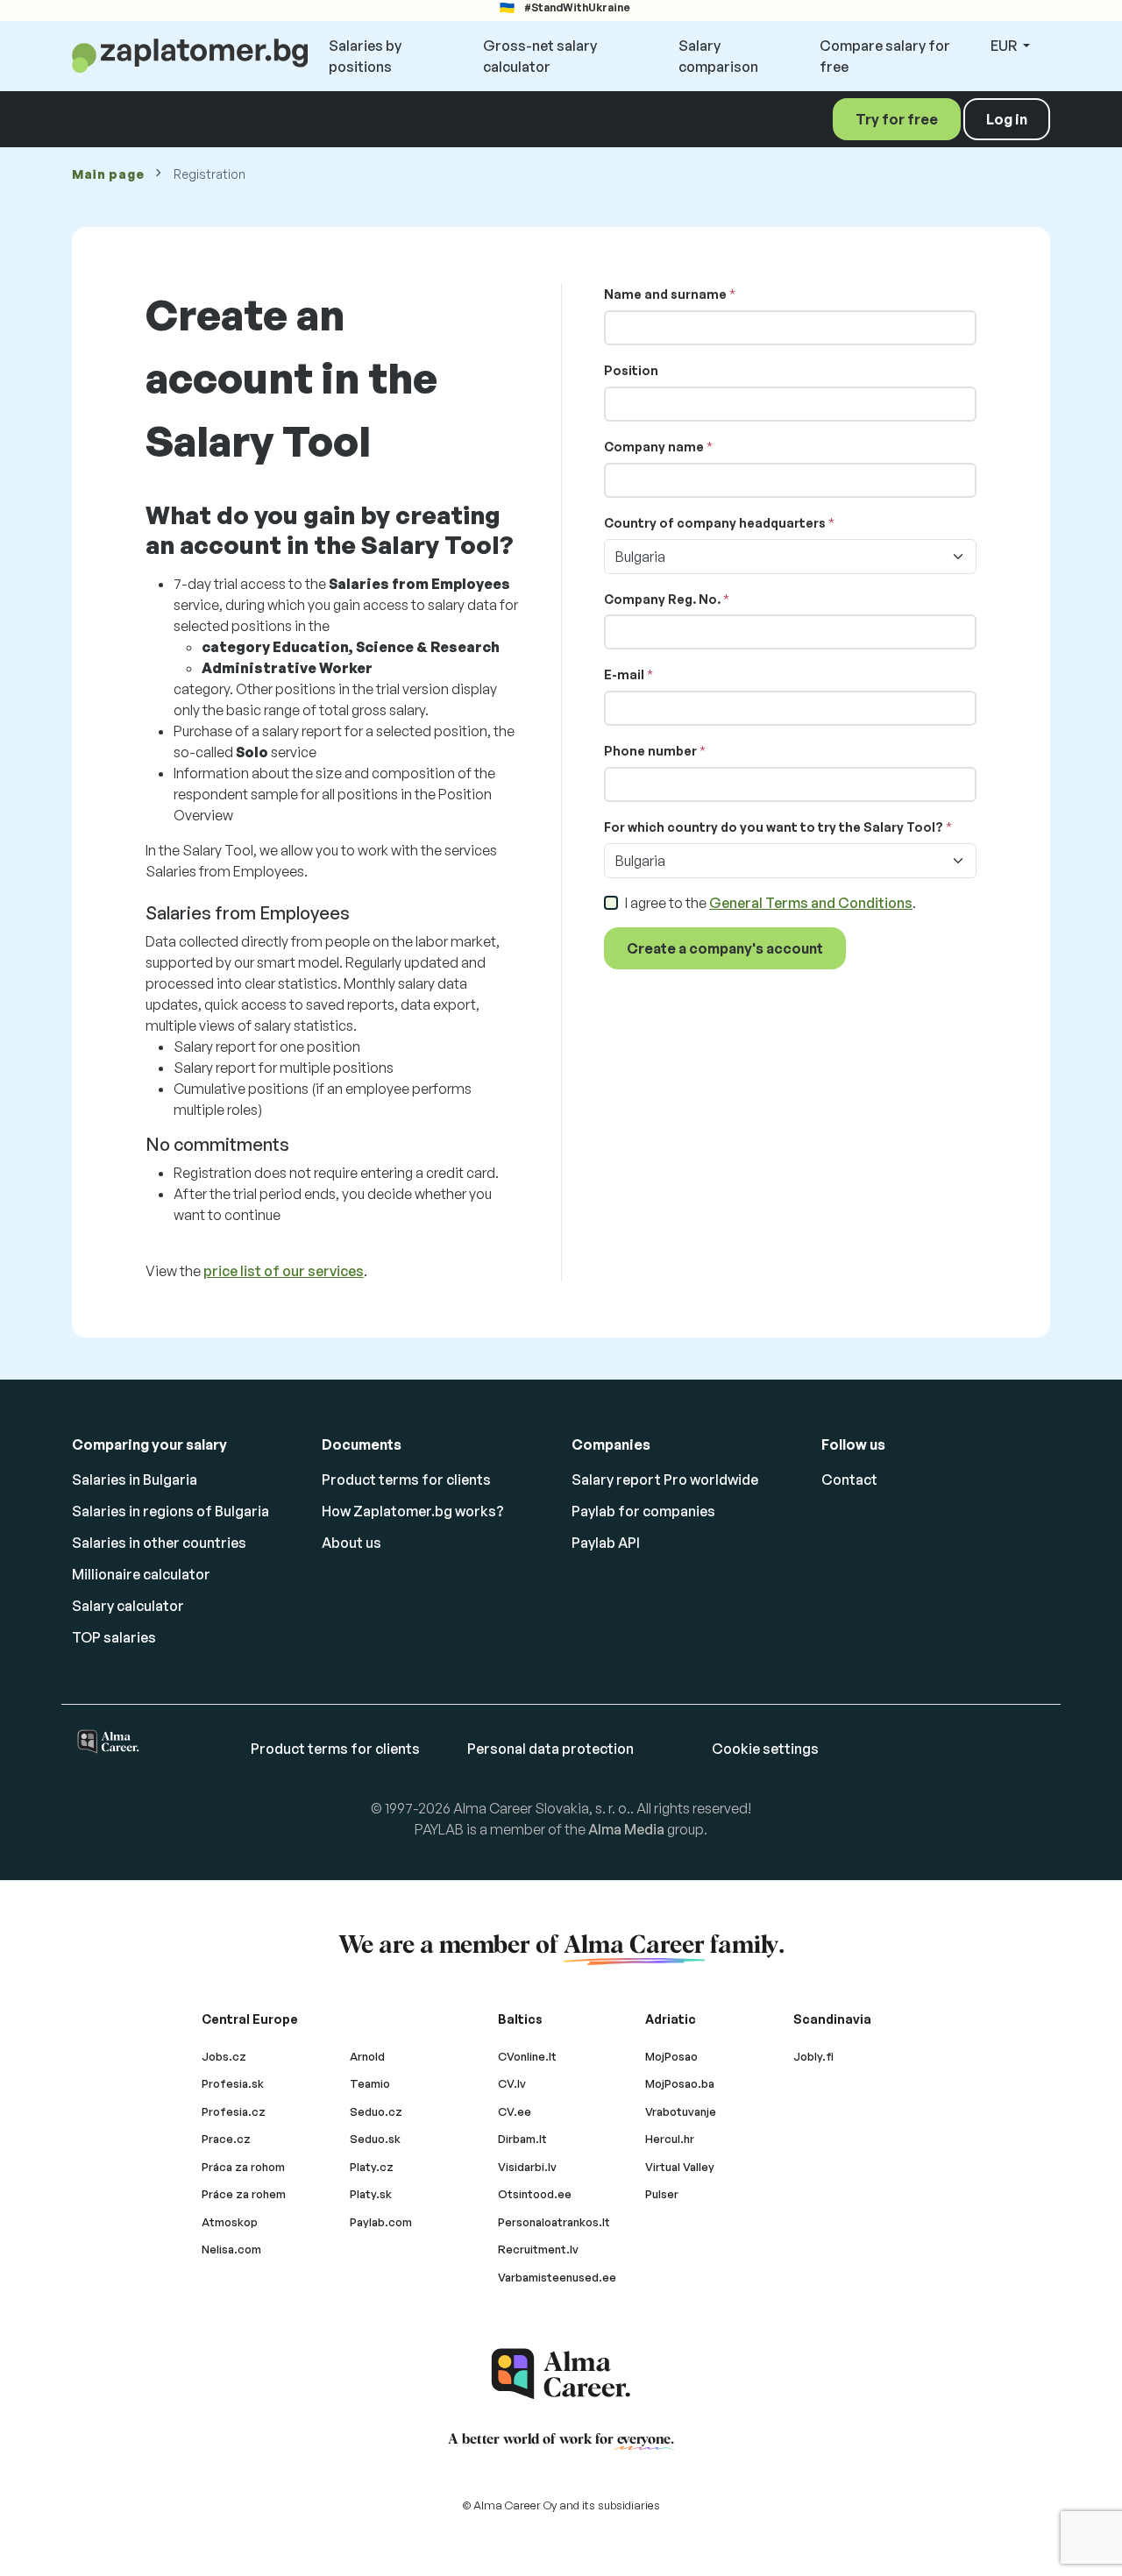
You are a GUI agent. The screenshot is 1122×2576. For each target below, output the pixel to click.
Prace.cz (226, 2139)
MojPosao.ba (680, 2083)
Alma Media (626, 1829)
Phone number (650, 751)
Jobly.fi (813, 2056)
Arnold (367, 2056)
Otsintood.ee (535, 2194)
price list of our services (284, 1271)
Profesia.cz (234, 2111)
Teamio (370, 2083)
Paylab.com (381, 2222)
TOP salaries (114, 1637)
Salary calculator (128, 1606)
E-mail (624, 674)
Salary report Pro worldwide (665, 1480)
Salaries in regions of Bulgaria (170, 1511)
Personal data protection (550, 1749)
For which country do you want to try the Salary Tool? (774, 827)
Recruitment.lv (538, 2249)
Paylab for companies (643, 1511)
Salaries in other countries (159, 1543)
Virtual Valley (680, 2167)
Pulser (662, 2194)
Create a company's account (725, 948)
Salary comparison (718, 56)
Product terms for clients (406, 1480)
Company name (654, 447)
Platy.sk (371, 2194)
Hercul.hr (670, 2139)
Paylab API (606, 1543)
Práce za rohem (244, 2194)
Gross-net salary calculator (540, 56)
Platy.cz (372, 2167)
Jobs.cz (224, 2056)
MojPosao (671, 2056)
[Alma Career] (561, 2374)
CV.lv (512, 2083)
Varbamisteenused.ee (557, 2277)
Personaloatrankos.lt (554, 2222)
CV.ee (515, 2111)
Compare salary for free (885, 56)
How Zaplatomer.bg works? (413, 1511)
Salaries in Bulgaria (135, 1480)
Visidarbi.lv (527, 2167)
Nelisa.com (231, 2249)
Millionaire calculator (141, 1574)
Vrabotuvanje (681, 2111)
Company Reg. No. (662, 599)
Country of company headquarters (715, 523)
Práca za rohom (243, 2167)
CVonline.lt (527, 2056)
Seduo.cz (376, 2111)
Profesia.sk (233, 2083)
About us (352, 1543)
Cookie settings (765, 1749)
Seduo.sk (375, 2139)
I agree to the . (770, 903)
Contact (849, 1480)
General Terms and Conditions (811, 903)
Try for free (897, 119)
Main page (108, 174)
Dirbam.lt (522, 2139)
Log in (1007, 119)
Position (631, 370)
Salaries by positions (365, 56)
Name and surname (665, 294)
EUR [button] (1005, 46)
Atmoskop (230, 2222)
